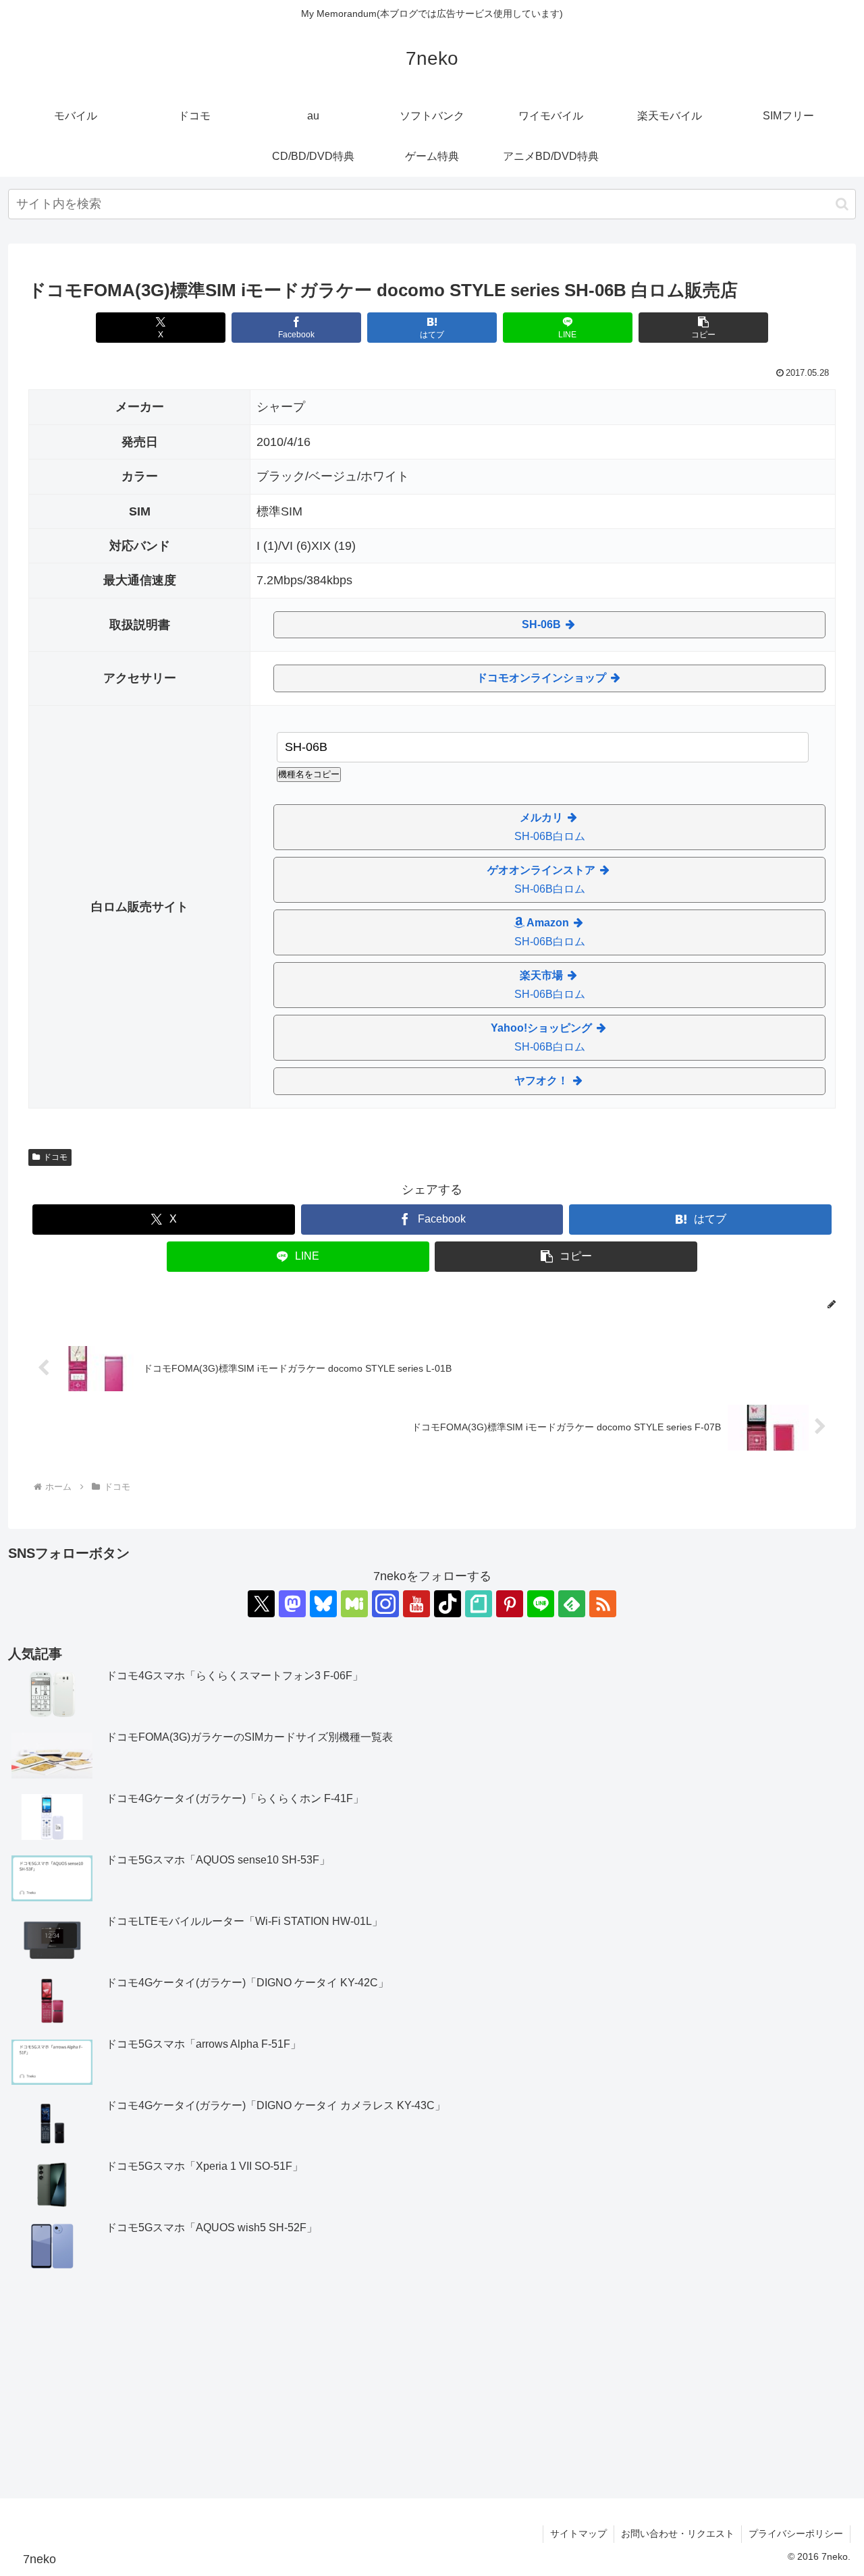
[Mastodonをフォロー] (292, 1604)
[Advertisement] (432, 2386)
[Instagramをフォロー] (385, 1604)
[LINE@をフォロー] (541, 1604)
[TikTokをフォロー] (448, 1604)
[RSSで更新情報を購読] (603, 1604)
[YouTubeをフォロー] (416, 1604)
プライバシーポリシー (796, 2533)
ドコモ (55, 1157)
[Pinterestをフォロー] (510, 1604)
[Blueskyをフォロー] (323, 1604)
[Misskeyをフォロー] (354, 1604)
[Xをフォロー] (261, 1604)
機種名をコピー (309, 774)
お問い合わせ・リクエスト (678, 2533)
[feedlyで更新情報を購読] (572, 1604)
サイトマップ (578, 2533)
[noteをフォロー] (479, 1604)
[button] (842, 204)
